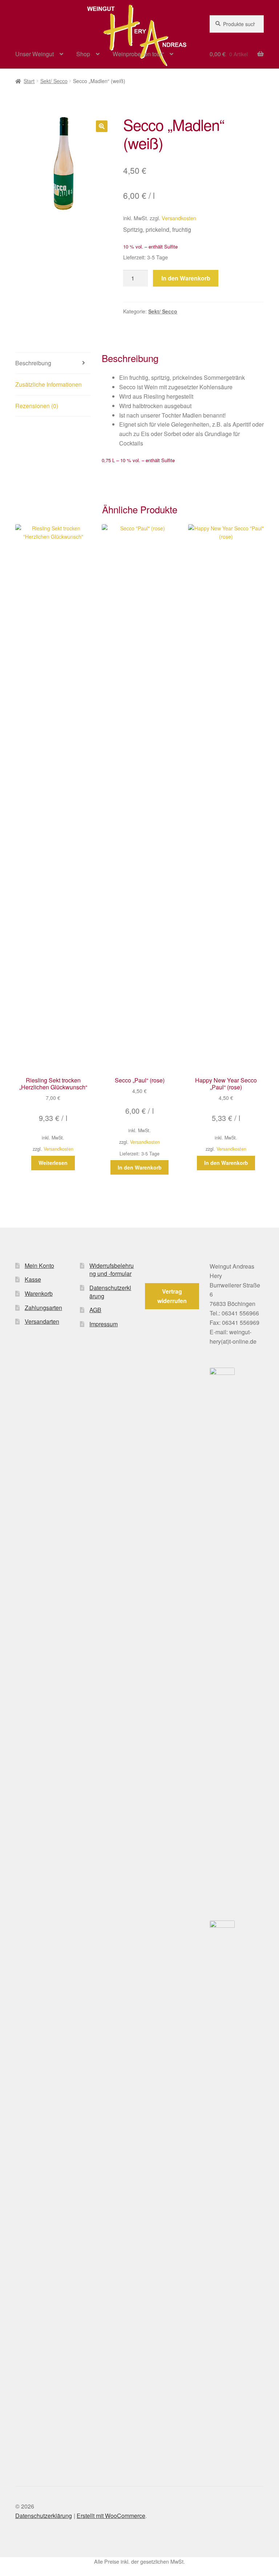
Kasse (33, 1279)
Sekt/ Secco (54, 81)
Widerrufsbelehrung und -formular (112, 1270)
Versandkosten (179, 218)
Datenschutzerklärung (110, 1292)
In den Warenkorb (186, 278)
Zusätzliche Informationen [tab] (48, 384)
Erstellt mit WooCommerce (111, 2516)
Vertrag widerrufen (172, 1296)
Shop (83, 54)
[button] (102, 126)
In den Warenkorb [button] (140, 1167)
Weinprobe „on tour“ (138, 54)
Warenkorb (39, 1293)
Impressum (104, 1324)
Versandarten (42, 1321)
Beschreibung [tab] (33, 363)
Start (29, 81)
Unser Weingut (35, 54)
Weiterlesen (53, 1163)
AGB (95, 1310)
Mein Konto (39, 1266)
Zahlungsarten (43, 1308)
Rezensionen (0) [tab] (37, 406)
